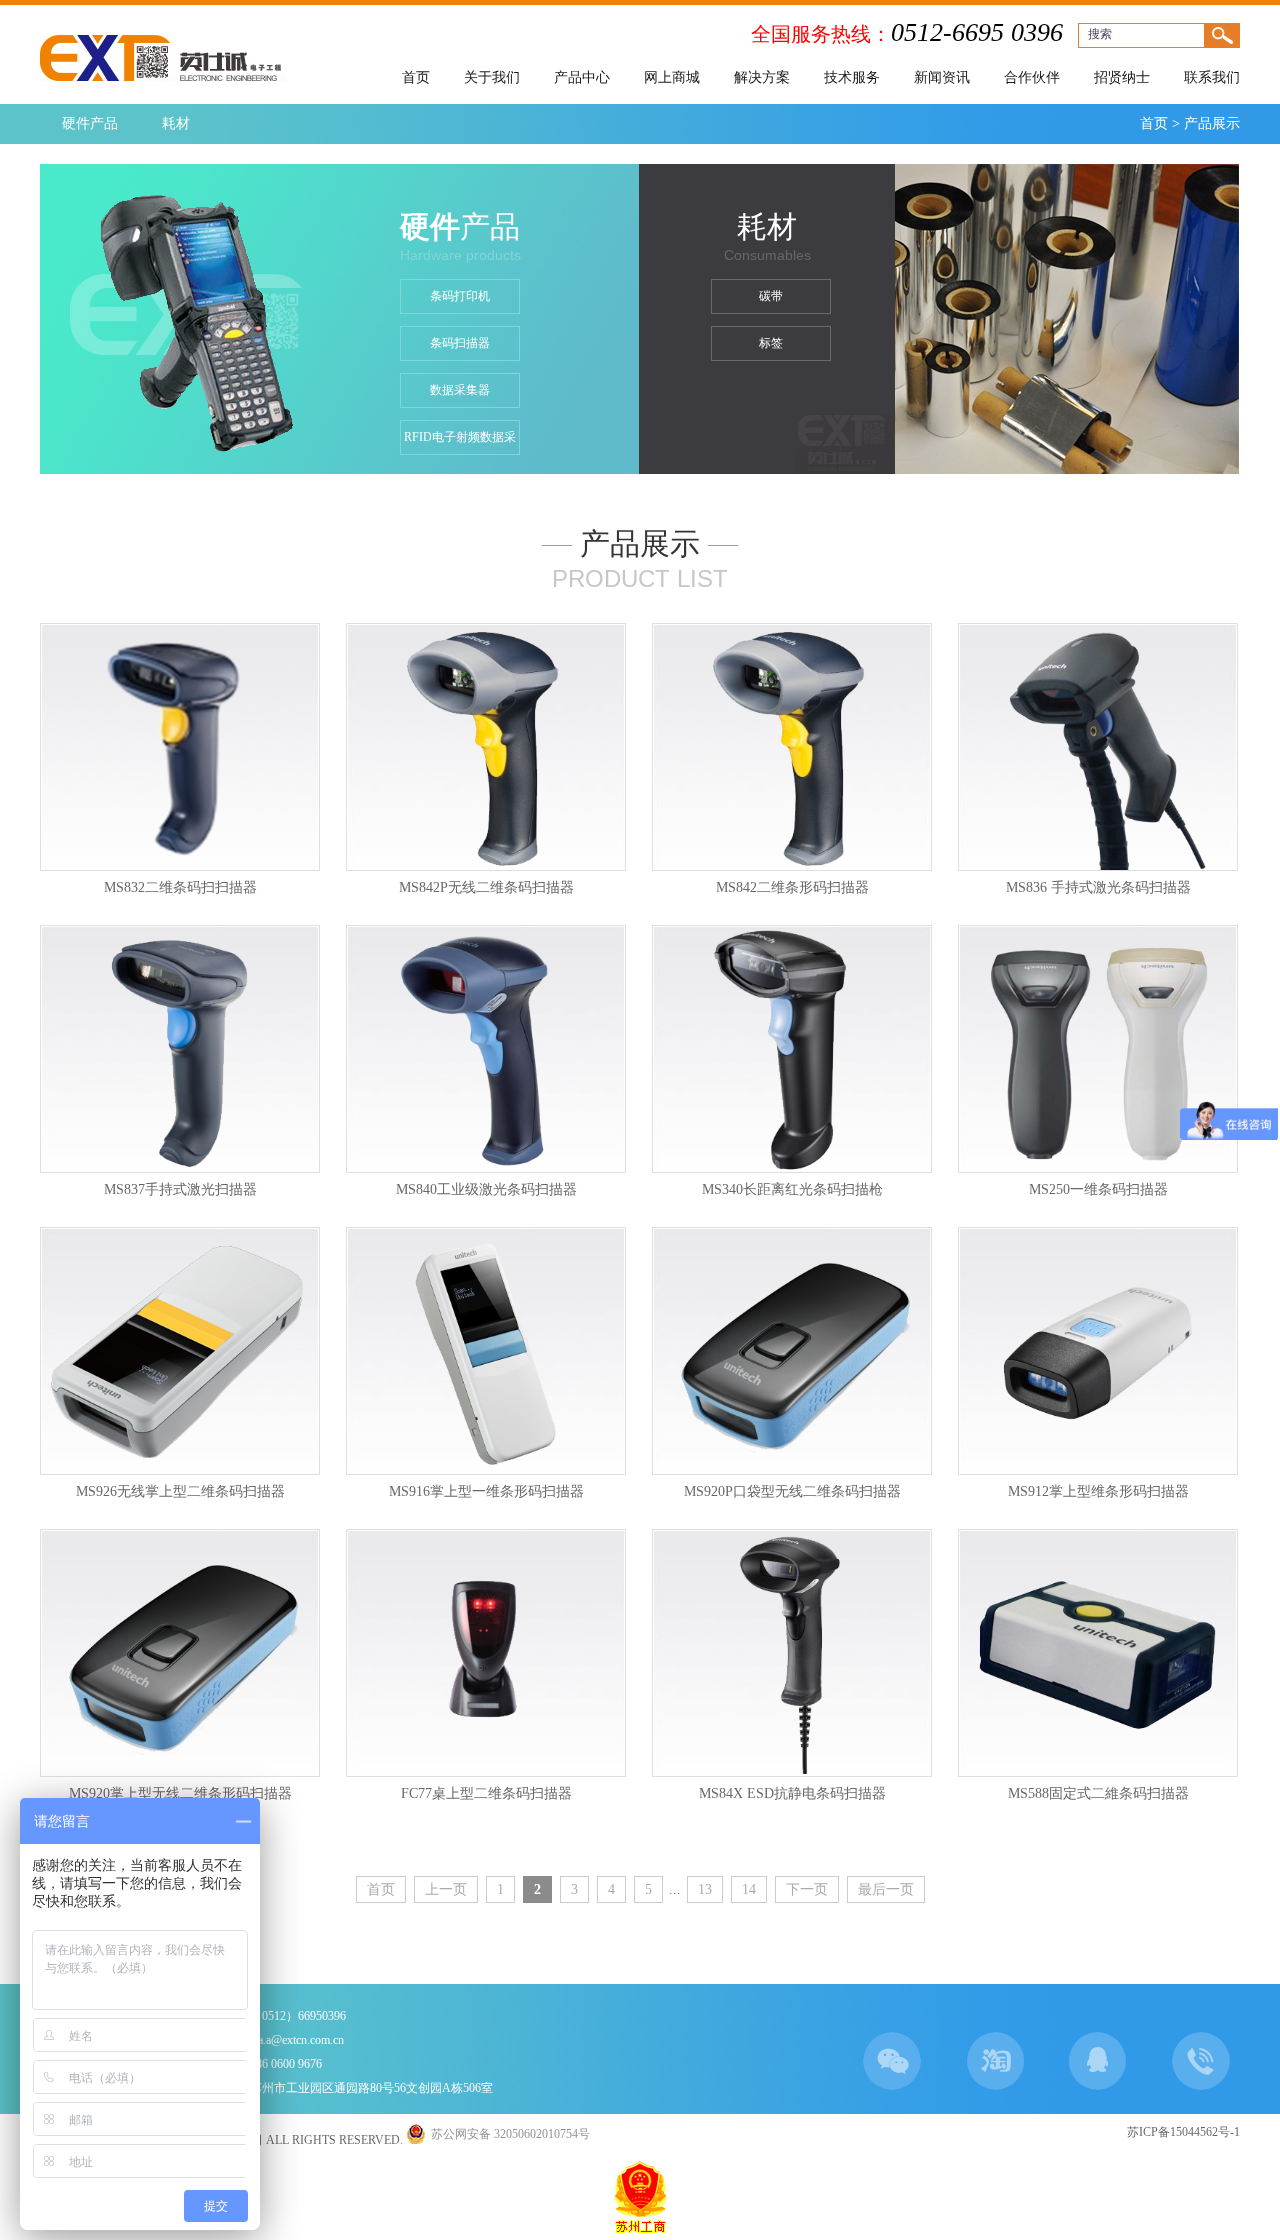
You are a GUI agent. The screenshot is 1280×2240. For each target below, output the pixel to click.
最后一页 (886, 1889)
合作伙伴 (1032, 77)
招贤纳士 (1122, 77)
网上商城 (672, 77)
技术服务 (852, 77)
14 (749, 1889)
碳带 (771, 296)
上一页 (446, 1889)
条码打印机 (460, 296)
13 (705, 1889)
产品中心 (582, 77)
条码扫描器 (460, 343)
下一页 (807, 1889)
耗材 (176, 123)
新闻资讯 (942, 77)
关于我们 (492, 77)
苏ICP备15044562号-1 (1183, 2132)
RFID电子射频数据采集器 (460, 442)
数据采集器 (460, 390)
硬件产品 (90, 123)
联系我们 (1212, 77)
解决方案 (762, 77)
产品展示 (1212, 123)
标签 (771, 343)
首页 (416, 77)
